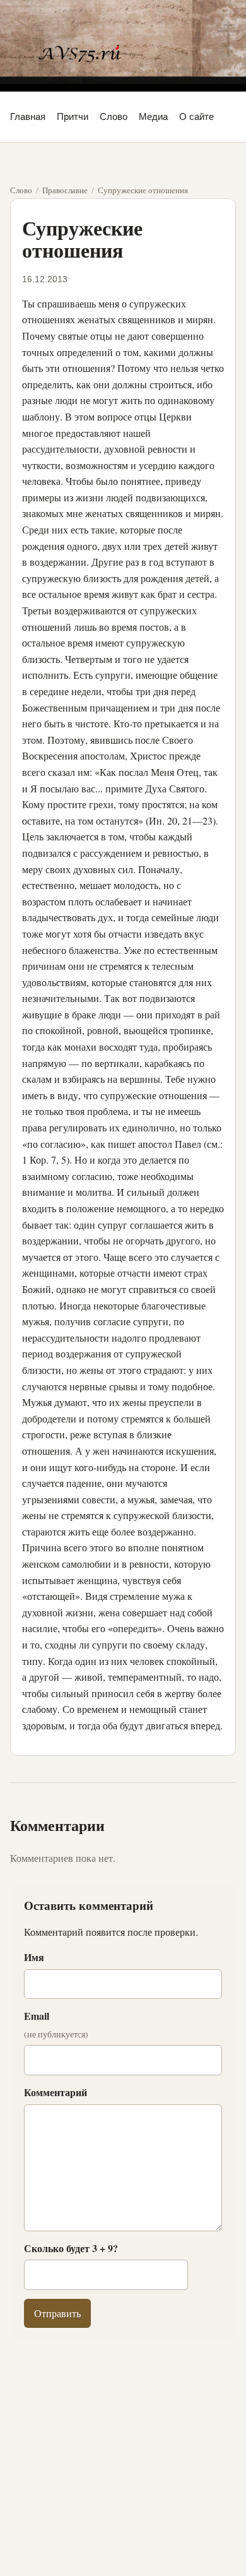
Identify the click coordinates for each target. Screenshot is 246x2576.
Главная (28, 116)
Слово (114, 116)
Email (56, 2024)
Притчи (73, 116)
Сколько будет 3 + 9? (71, 2248)
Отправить (57, 2313)
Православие (65, 190)
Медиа (153, 116)
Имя (34, 1957)
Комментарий (56, 2092)
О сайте (196, 116)
